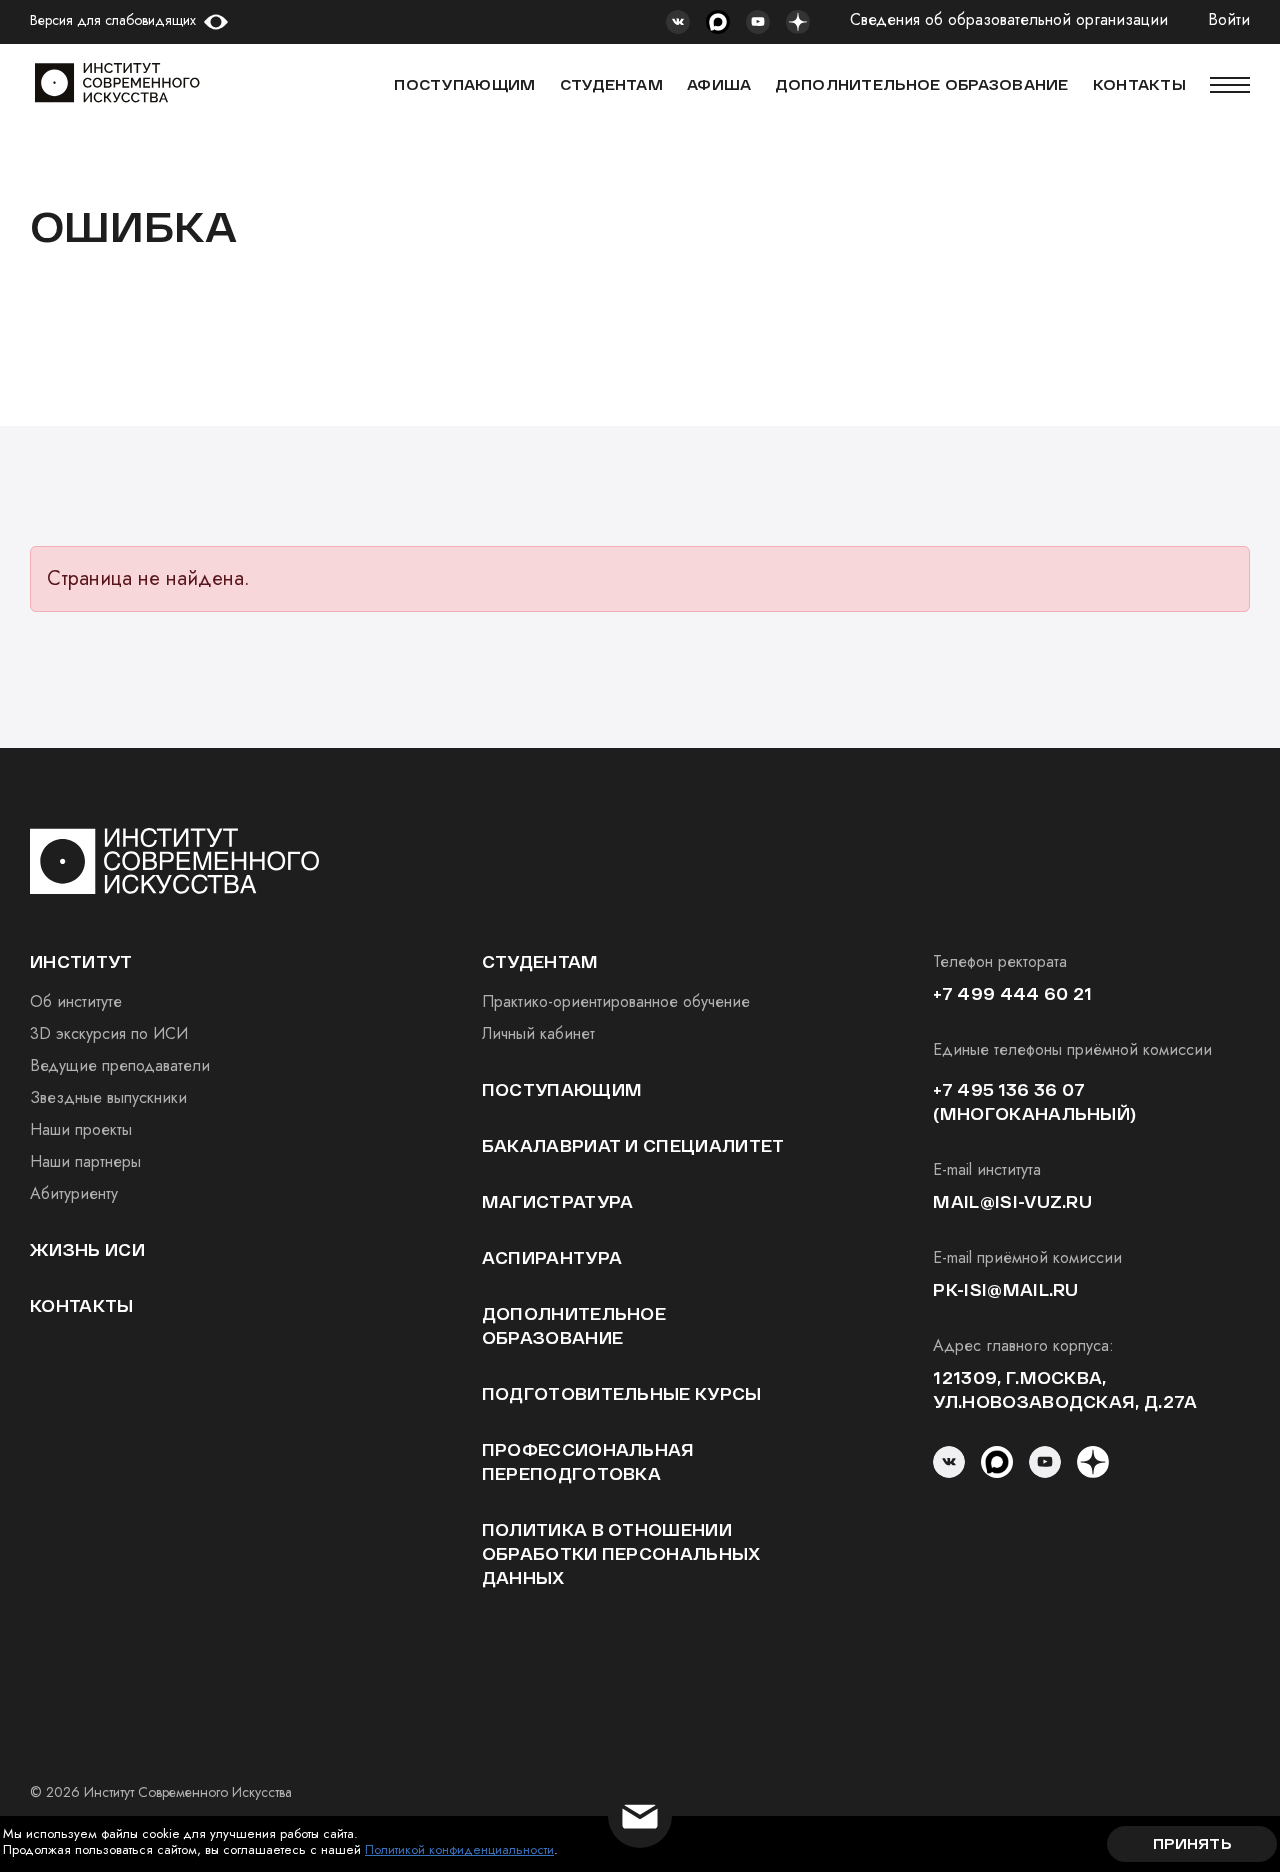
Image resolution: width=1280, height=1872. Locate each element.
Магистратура (558, 1201)
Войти (1229, 20)
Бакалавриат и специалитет (633, 1145)
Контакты (82, 1305)
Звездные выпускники (108, 1097)
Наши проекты (81, 1129)
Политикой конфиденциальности (459, 1849)
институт (81, 961)
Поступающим (464, 84)
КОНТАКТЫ (1139, 84)
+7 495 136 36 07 (1009, 1089)
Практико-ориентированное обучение (616, 1001)
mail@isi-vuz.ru (1012, 1201)
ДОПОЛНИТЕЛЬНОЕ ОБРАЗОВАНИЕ (921, 84)
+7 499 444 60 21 (1012, 993)
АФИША (719, 84)
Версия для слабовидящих (113, 20)
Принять (1192, 1843)
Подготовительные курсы (622, 1393)
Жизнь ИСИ (87, 1249)
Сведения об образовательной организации (1009, 20)
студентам (540, 961)
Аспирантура (552, 1257)
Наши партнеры (85, 1161)
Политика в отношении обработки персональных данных (621, 1553)
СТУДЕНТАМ (612, 84)
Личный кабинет (538, 1033)
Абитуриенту (74, 1193)
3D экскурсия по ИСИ (109, 1033)
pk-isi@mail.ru (1005, 1289)
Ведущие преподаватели (120, 1065)
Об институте (76, 1001)
